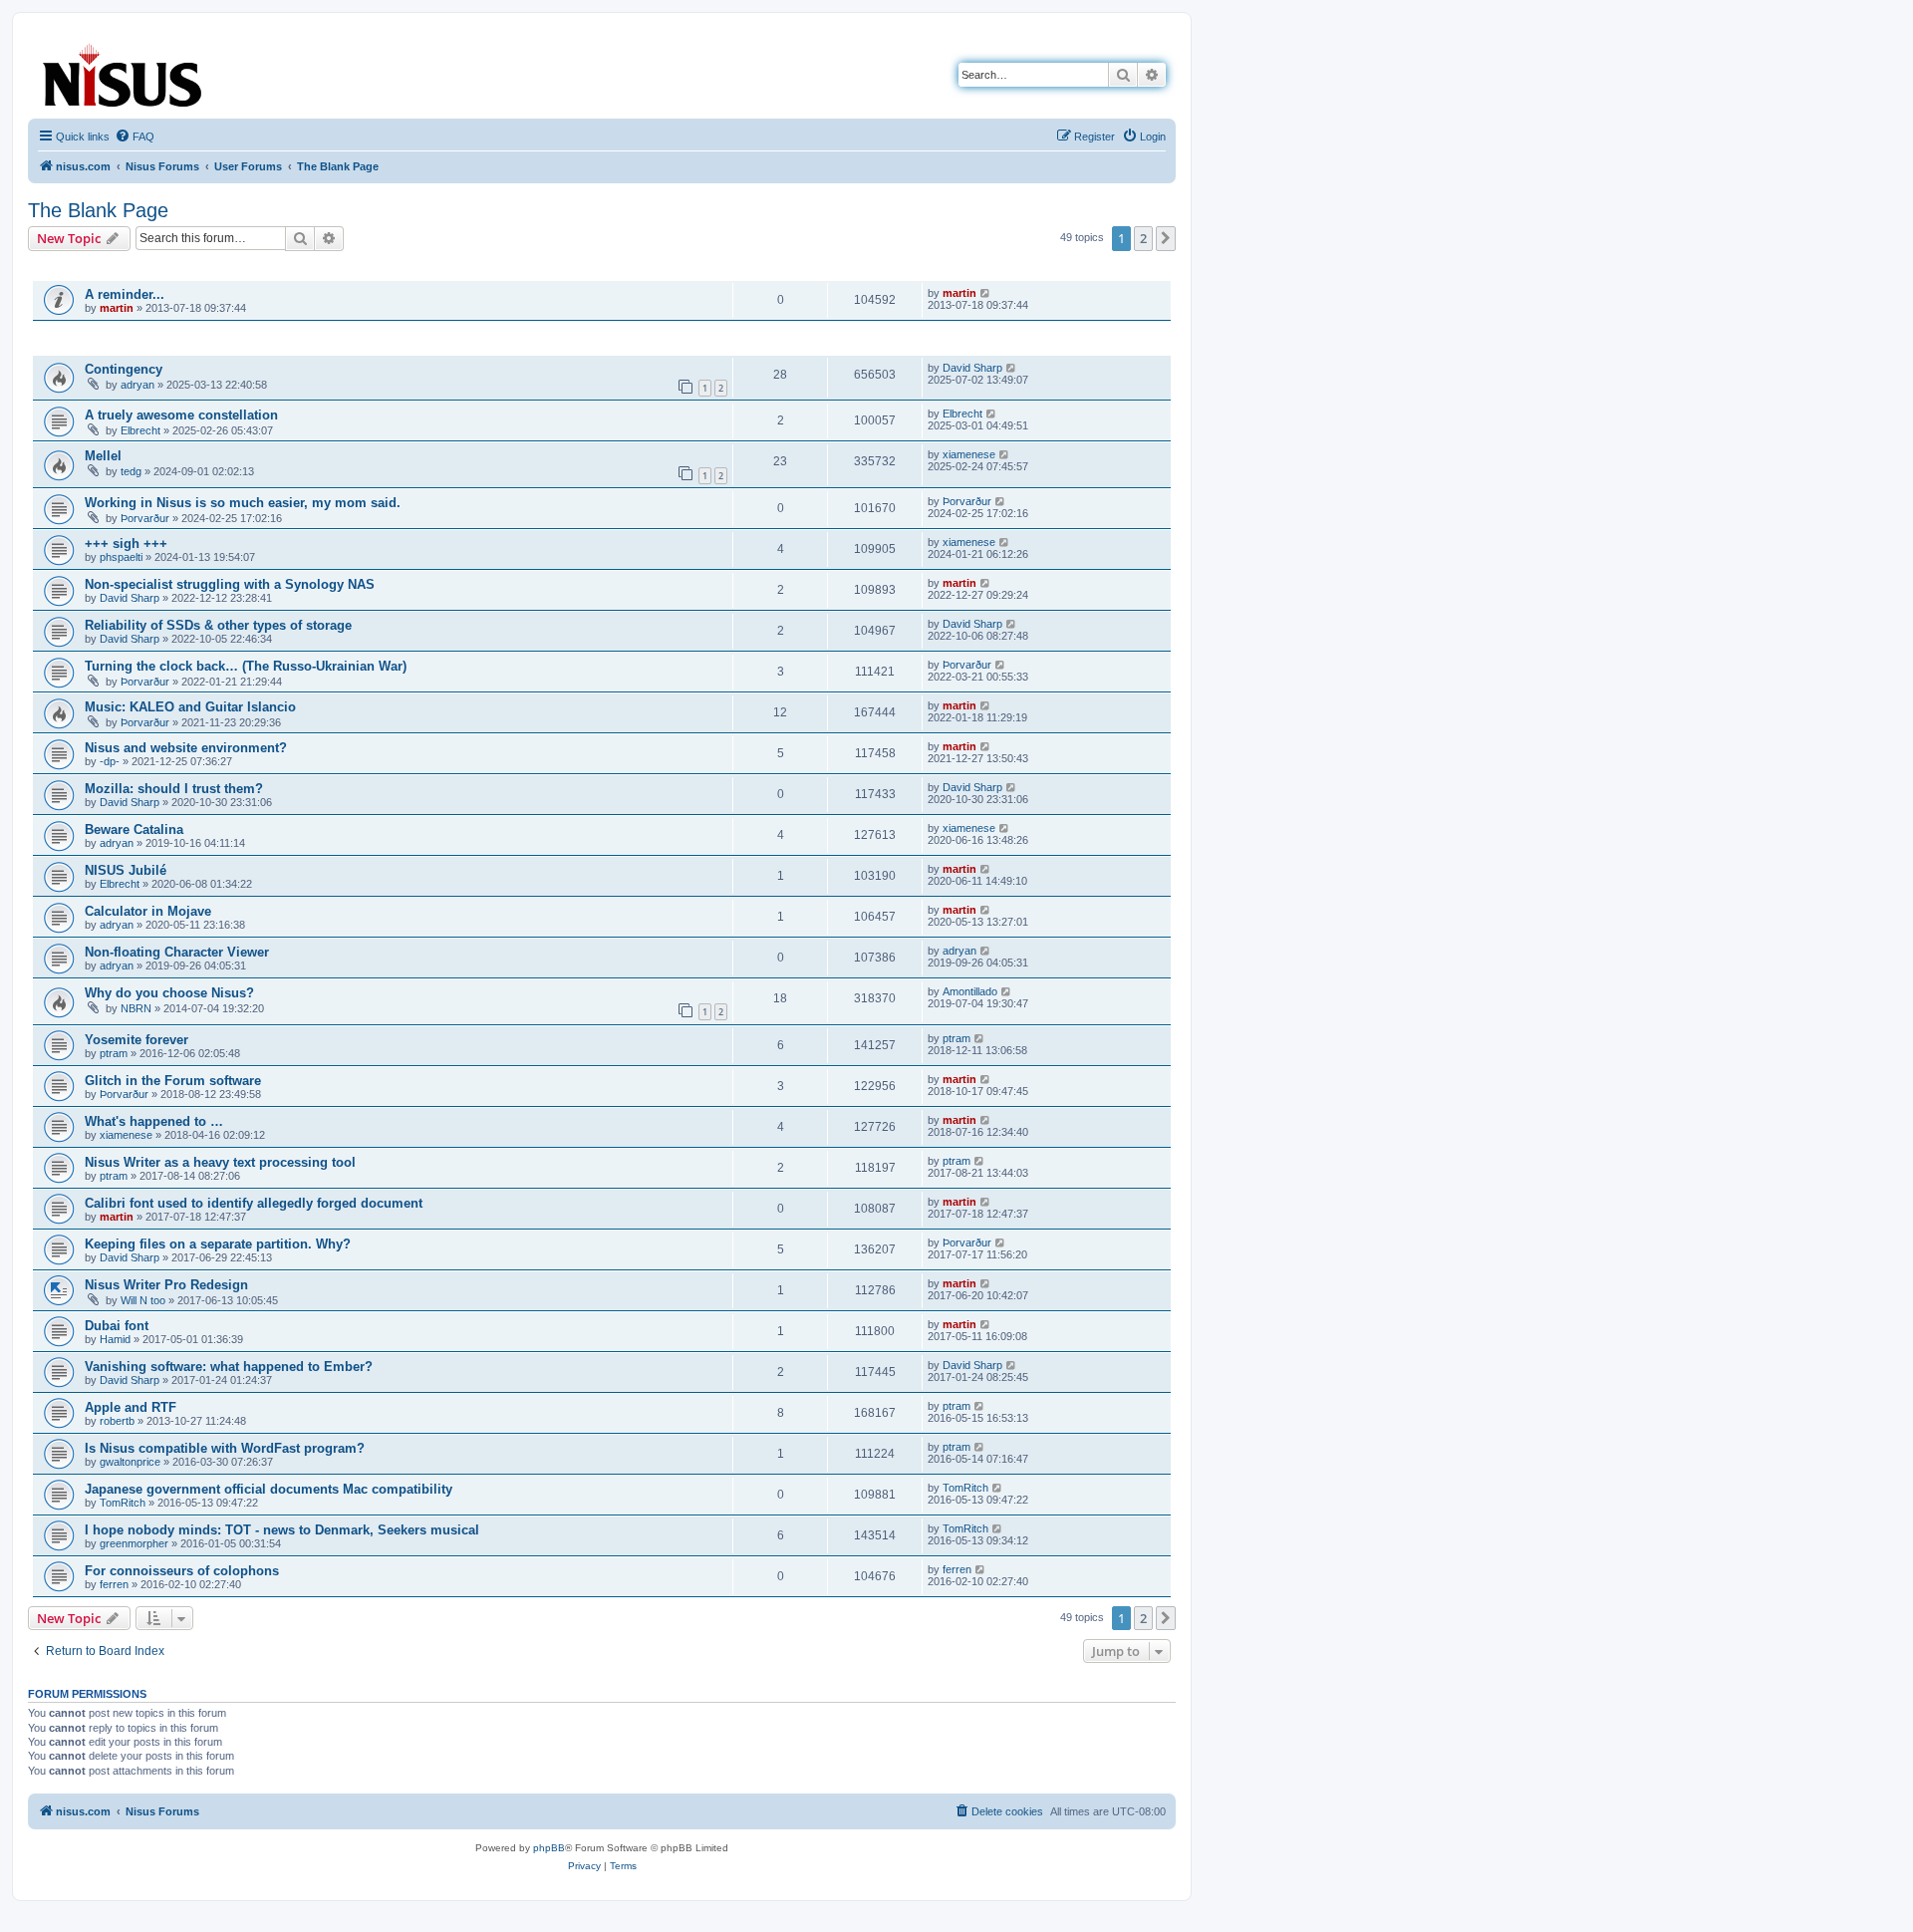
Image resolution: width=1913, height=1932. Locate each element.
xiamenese (969, 454)
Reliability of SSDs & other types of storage (218, 625)
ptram (114, 1053)
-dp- (110, 761)
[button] (1166, 238)
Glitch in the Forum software (173, 1081)
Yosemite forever (137, 1040)
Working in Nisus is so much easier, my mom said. (243, 503)
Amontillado (970, 991)
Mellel (103, 456)
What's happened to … (154, 1121)
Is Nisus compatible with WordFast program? (225, 1448)
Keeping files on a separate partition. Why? (218, 1244)
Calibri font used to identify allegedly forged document (254, 1203)
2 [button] (1143, 238)
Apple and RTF (131, 1407)
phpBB (549, 1848)
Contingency (124, 369)
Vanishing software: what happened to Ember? (229, 1367)
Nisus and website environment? (186, 748)
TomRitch (123, 1503)
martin (117, 308)
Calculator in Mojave (148, 911)
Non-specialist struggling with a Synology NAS (230, 584)
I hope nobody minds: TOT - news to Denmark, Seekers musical (282, 1530)
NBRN (136, 1008)
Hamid (115, 1339)
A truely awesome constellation (181, 415)
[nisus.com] (124, 71)
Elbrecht (140, 430)
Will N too (143, 1300)
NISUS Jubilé (126, 870)
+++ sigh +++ (126, 544)
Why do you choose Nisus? (169, 993)
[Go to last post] (986, 293)
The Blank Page (98, 210)
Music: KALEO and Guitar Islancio (190, 707)
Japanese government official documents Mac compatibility (269, 1489)
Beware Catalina (134, 829)
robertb (117, 1421)
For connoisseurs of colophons (182, 1571)
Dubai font (117, 1326)
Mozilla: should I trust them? (174, 789)
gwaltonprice (130, 1462)
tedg (131, 471)
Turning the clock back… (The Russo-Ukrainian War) (246, 666)
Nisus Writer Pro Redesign (166, 1285)
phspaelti (121, 557)
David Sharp (972, 368)
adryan (137, 385)
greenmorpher (134, 1543)
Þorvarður (145, 518)
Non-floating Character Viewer (177, 952)
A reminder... (125, 294)
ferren (114, 1584)
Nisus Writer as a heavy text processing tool (220, 1162)
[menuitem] (135, 137)
